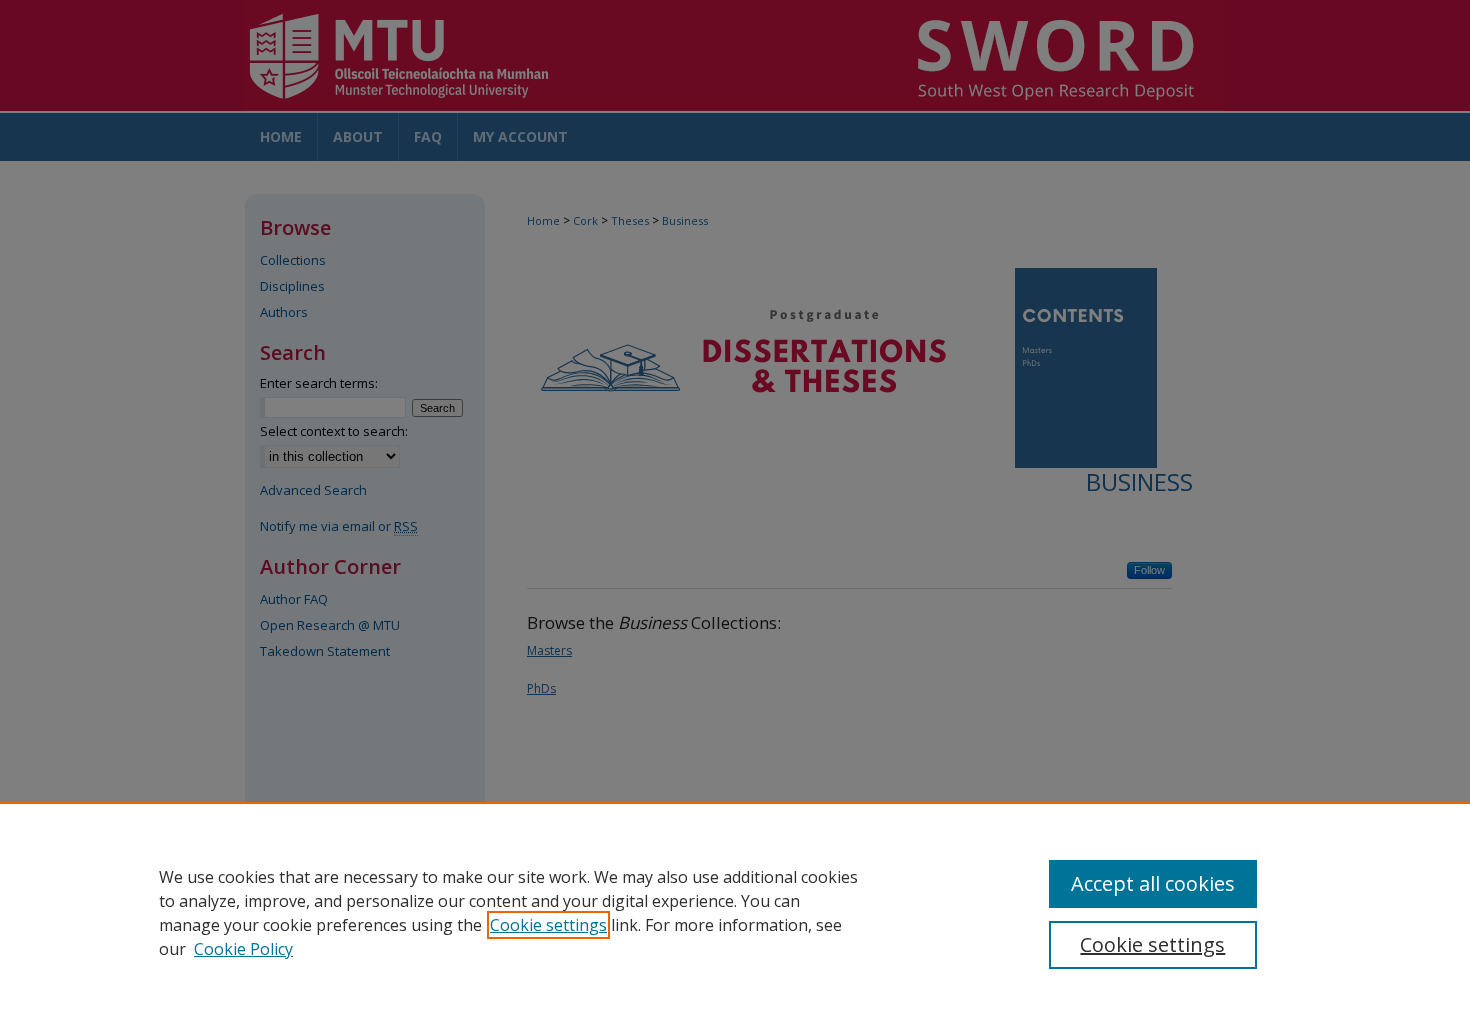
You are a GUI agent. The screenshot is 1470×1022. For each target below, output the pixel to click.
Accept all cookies (1153, 883)
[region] (735, 912)
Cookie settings (548, 925)
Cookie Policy (243, 949)
